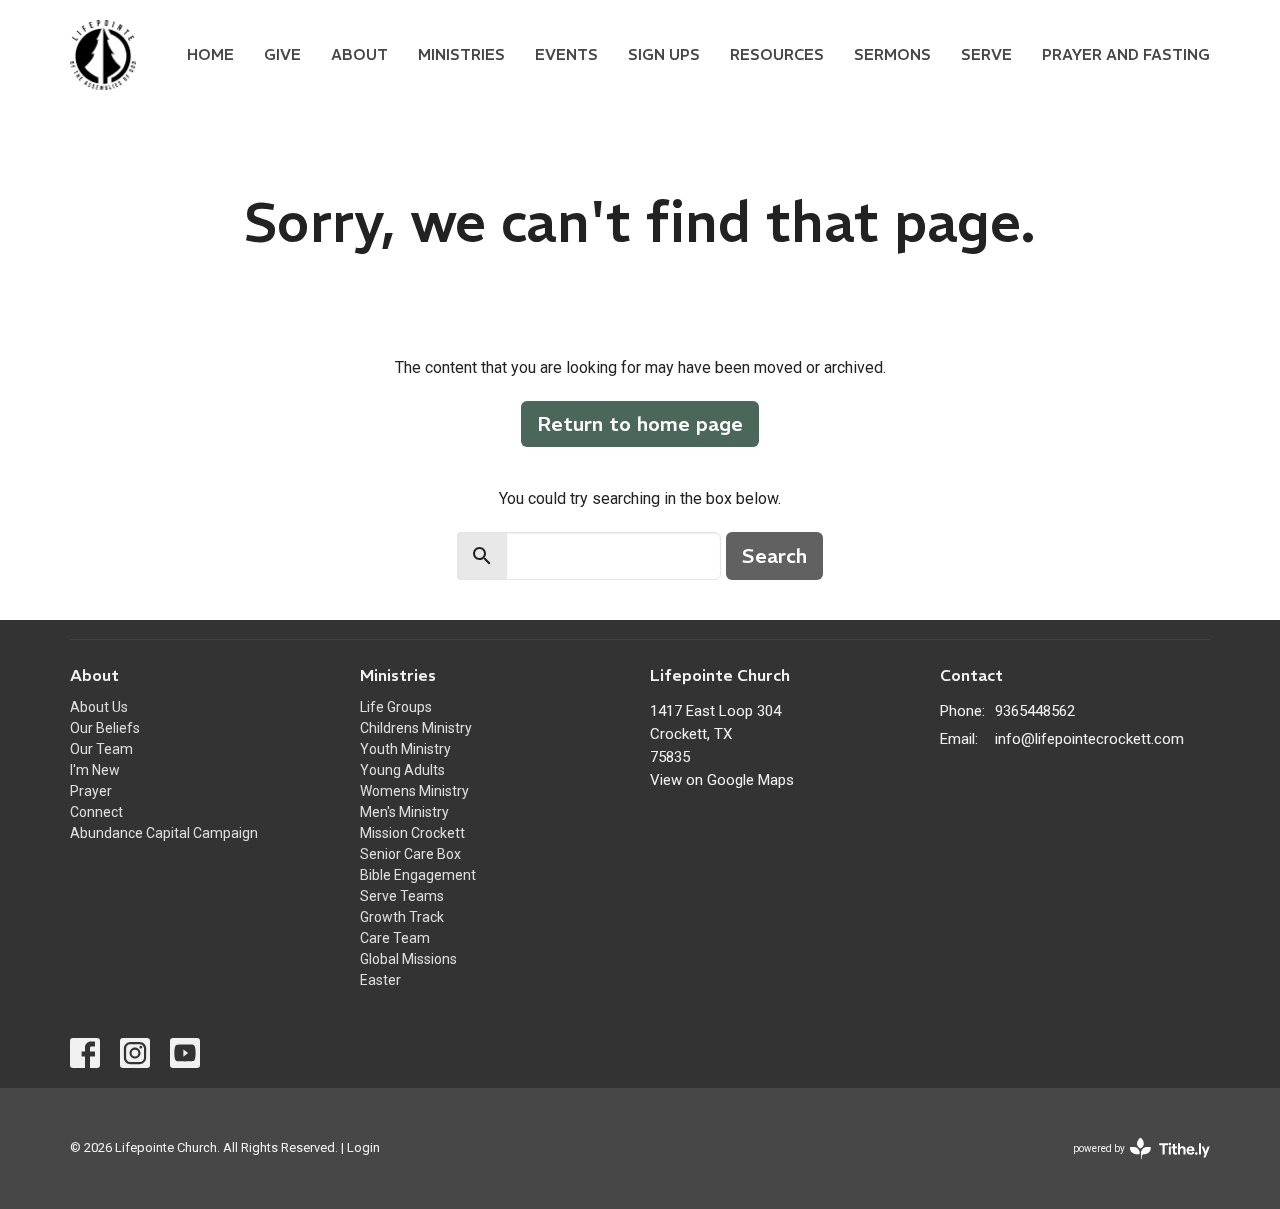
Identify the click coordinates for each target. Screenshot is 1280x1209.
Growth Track (402, 917)
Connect (96, 812)
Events (566, 54)
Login (363, 1147)
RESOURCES (777, 54)
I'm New (95, 770)
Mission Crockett (412, 833)
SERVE (986, 54)
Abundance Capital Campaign (164, 833)
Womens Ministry (414, 791)
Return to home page (640, 423)
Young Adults (402, 770)
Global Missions (408, 959)
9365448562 (1035, 711)
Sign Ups (664, 54)
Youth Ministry (405, 749)
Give (282, 54)
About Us (99, 707)
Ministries (461, 54)
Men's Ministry (404, 812)
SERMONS (892, 54)
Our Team (101, 749)
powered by (1130, 1166)
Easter (380, 980)
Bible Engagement (418, 875)
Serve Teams (402, 896)
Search (774, 555)
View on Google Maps (722, 780)
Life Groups (396, 707)
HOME (210, 54)
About (359, 54)
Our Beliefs (105, 728)
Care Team (395, 938)
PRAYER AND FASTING (1126, 54)
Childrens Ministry (416, 728)
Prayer (91, 791)
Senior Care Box (410, 854)
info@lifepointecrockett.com (1089, 739)
